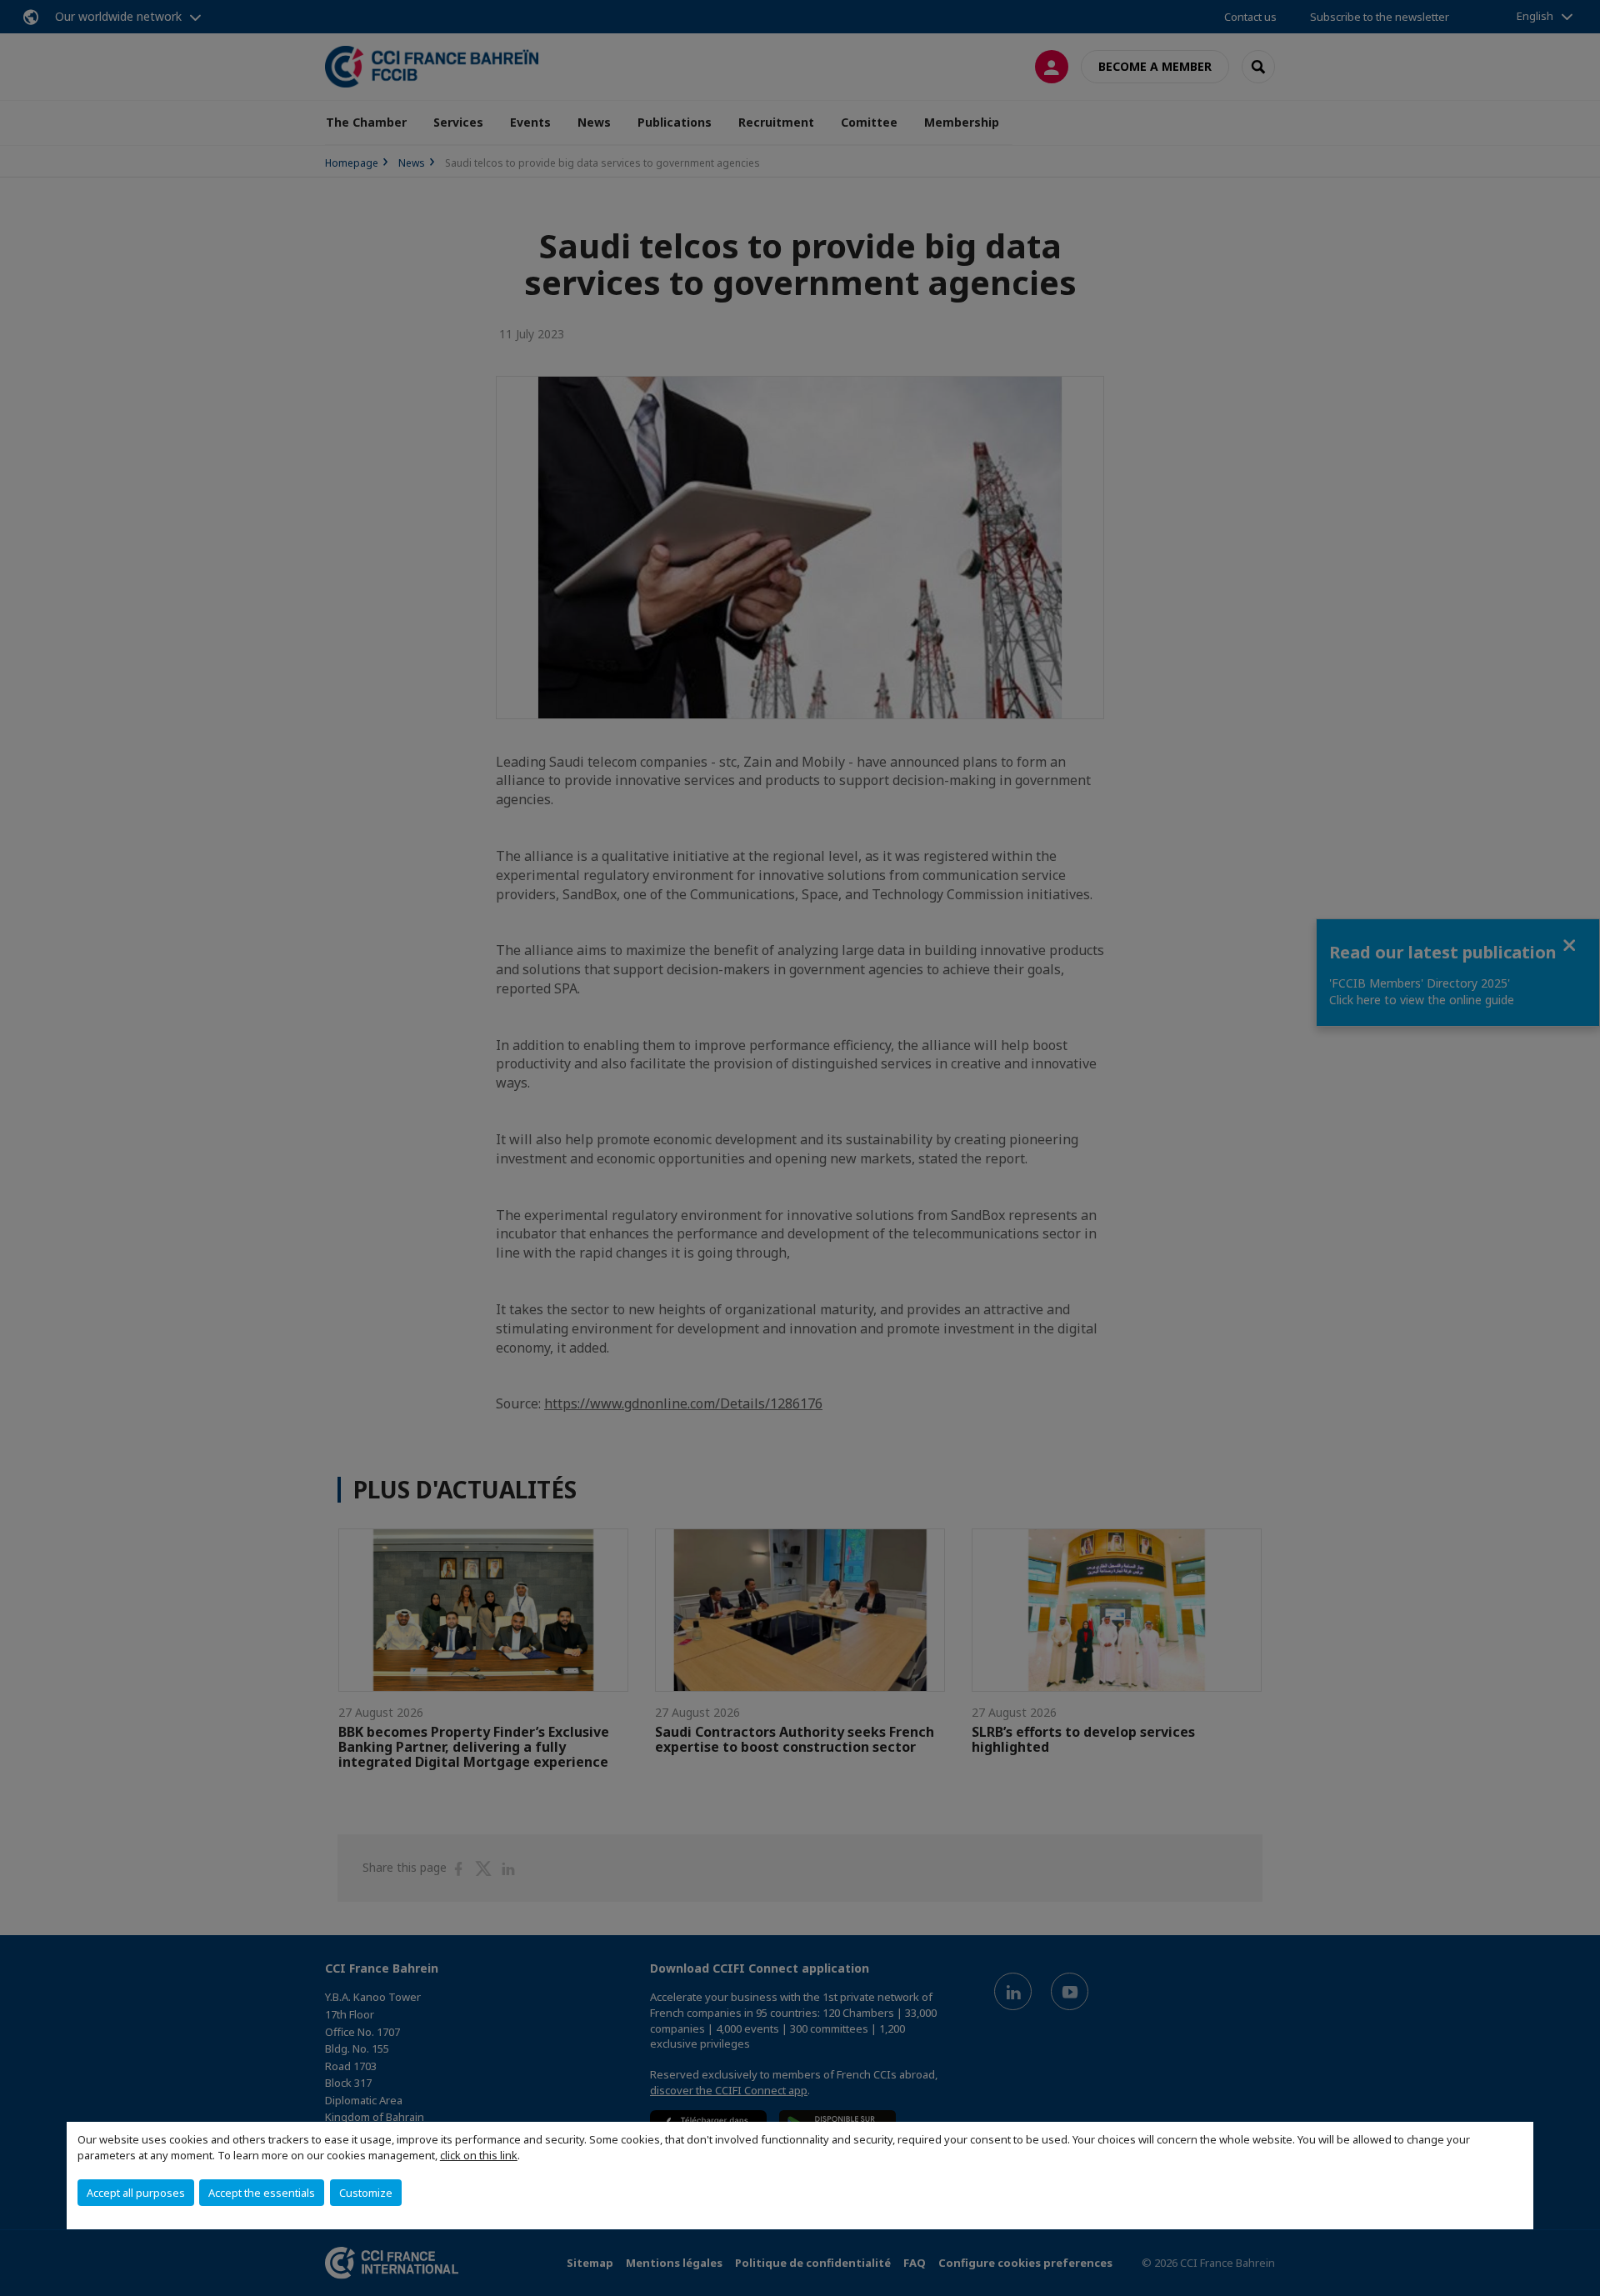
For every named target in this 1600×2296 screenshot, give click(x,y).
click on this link (479, 2155)
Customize (366, 2193)
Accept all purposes (136, 2193)
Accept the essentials (262, 2193)
